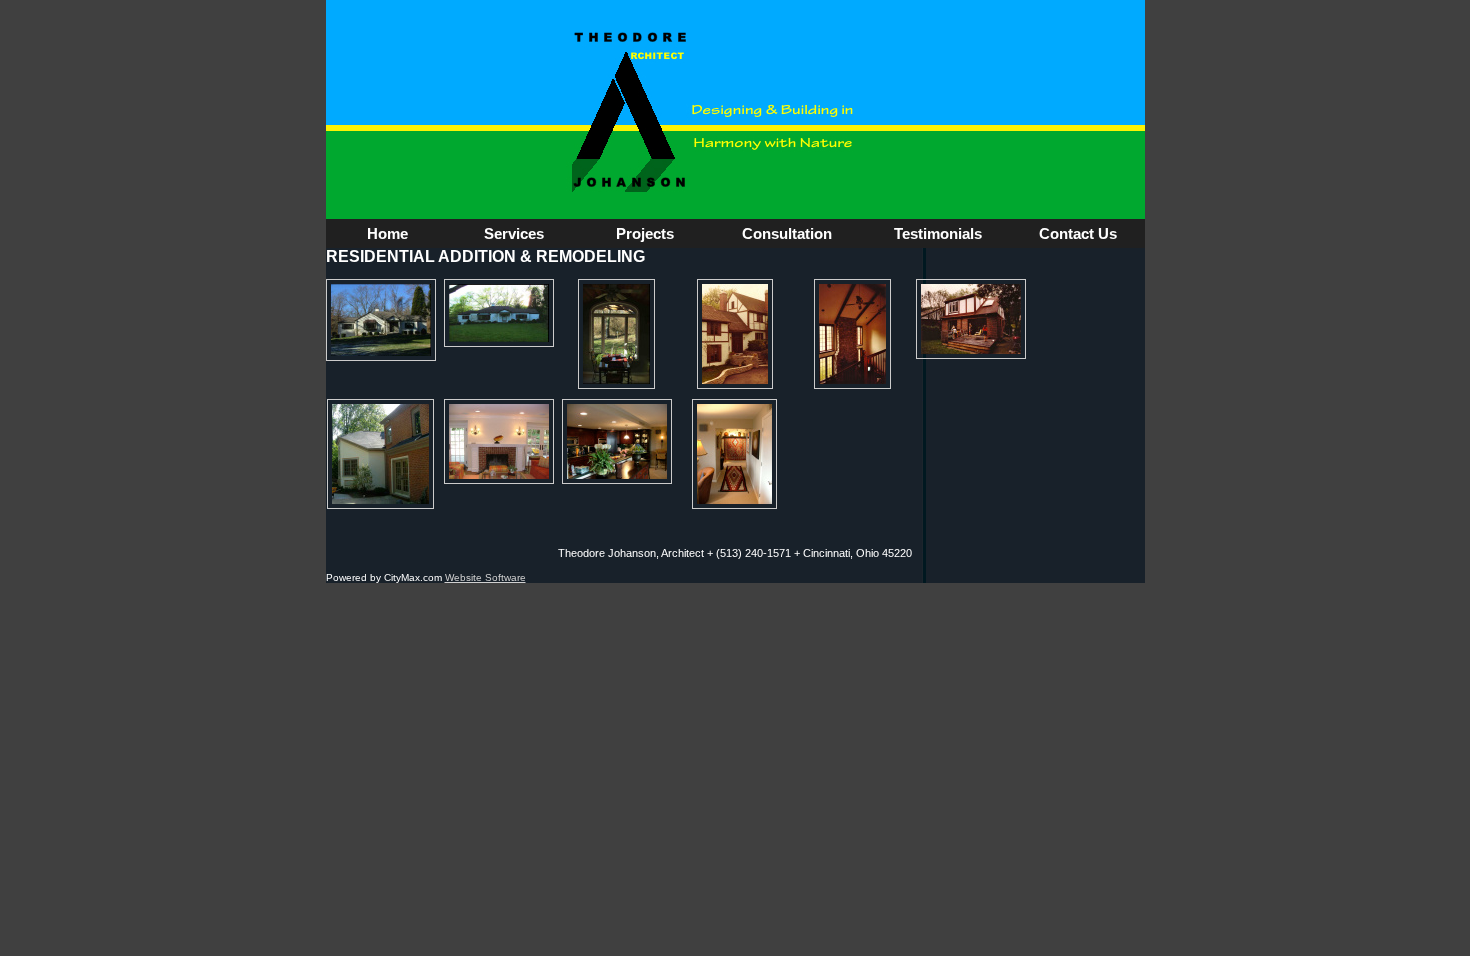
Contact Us (1078, 233)
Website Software (485, 577)
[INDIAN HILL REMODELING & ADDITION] (735, 334)
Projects (645, 233)
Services (514, 233)
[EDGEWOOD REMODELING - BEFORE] (499, 313)
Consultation (787, 233)
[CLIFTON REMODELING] (971, 319)
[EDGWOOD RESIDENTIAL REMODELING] (381, 320)
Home (387, 233)
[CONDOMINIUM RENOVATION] (617, 441)
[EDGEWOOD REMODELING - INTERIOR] (616, 334)
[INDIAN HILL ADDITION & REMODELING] (380, 454)
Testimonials (938, 233)
